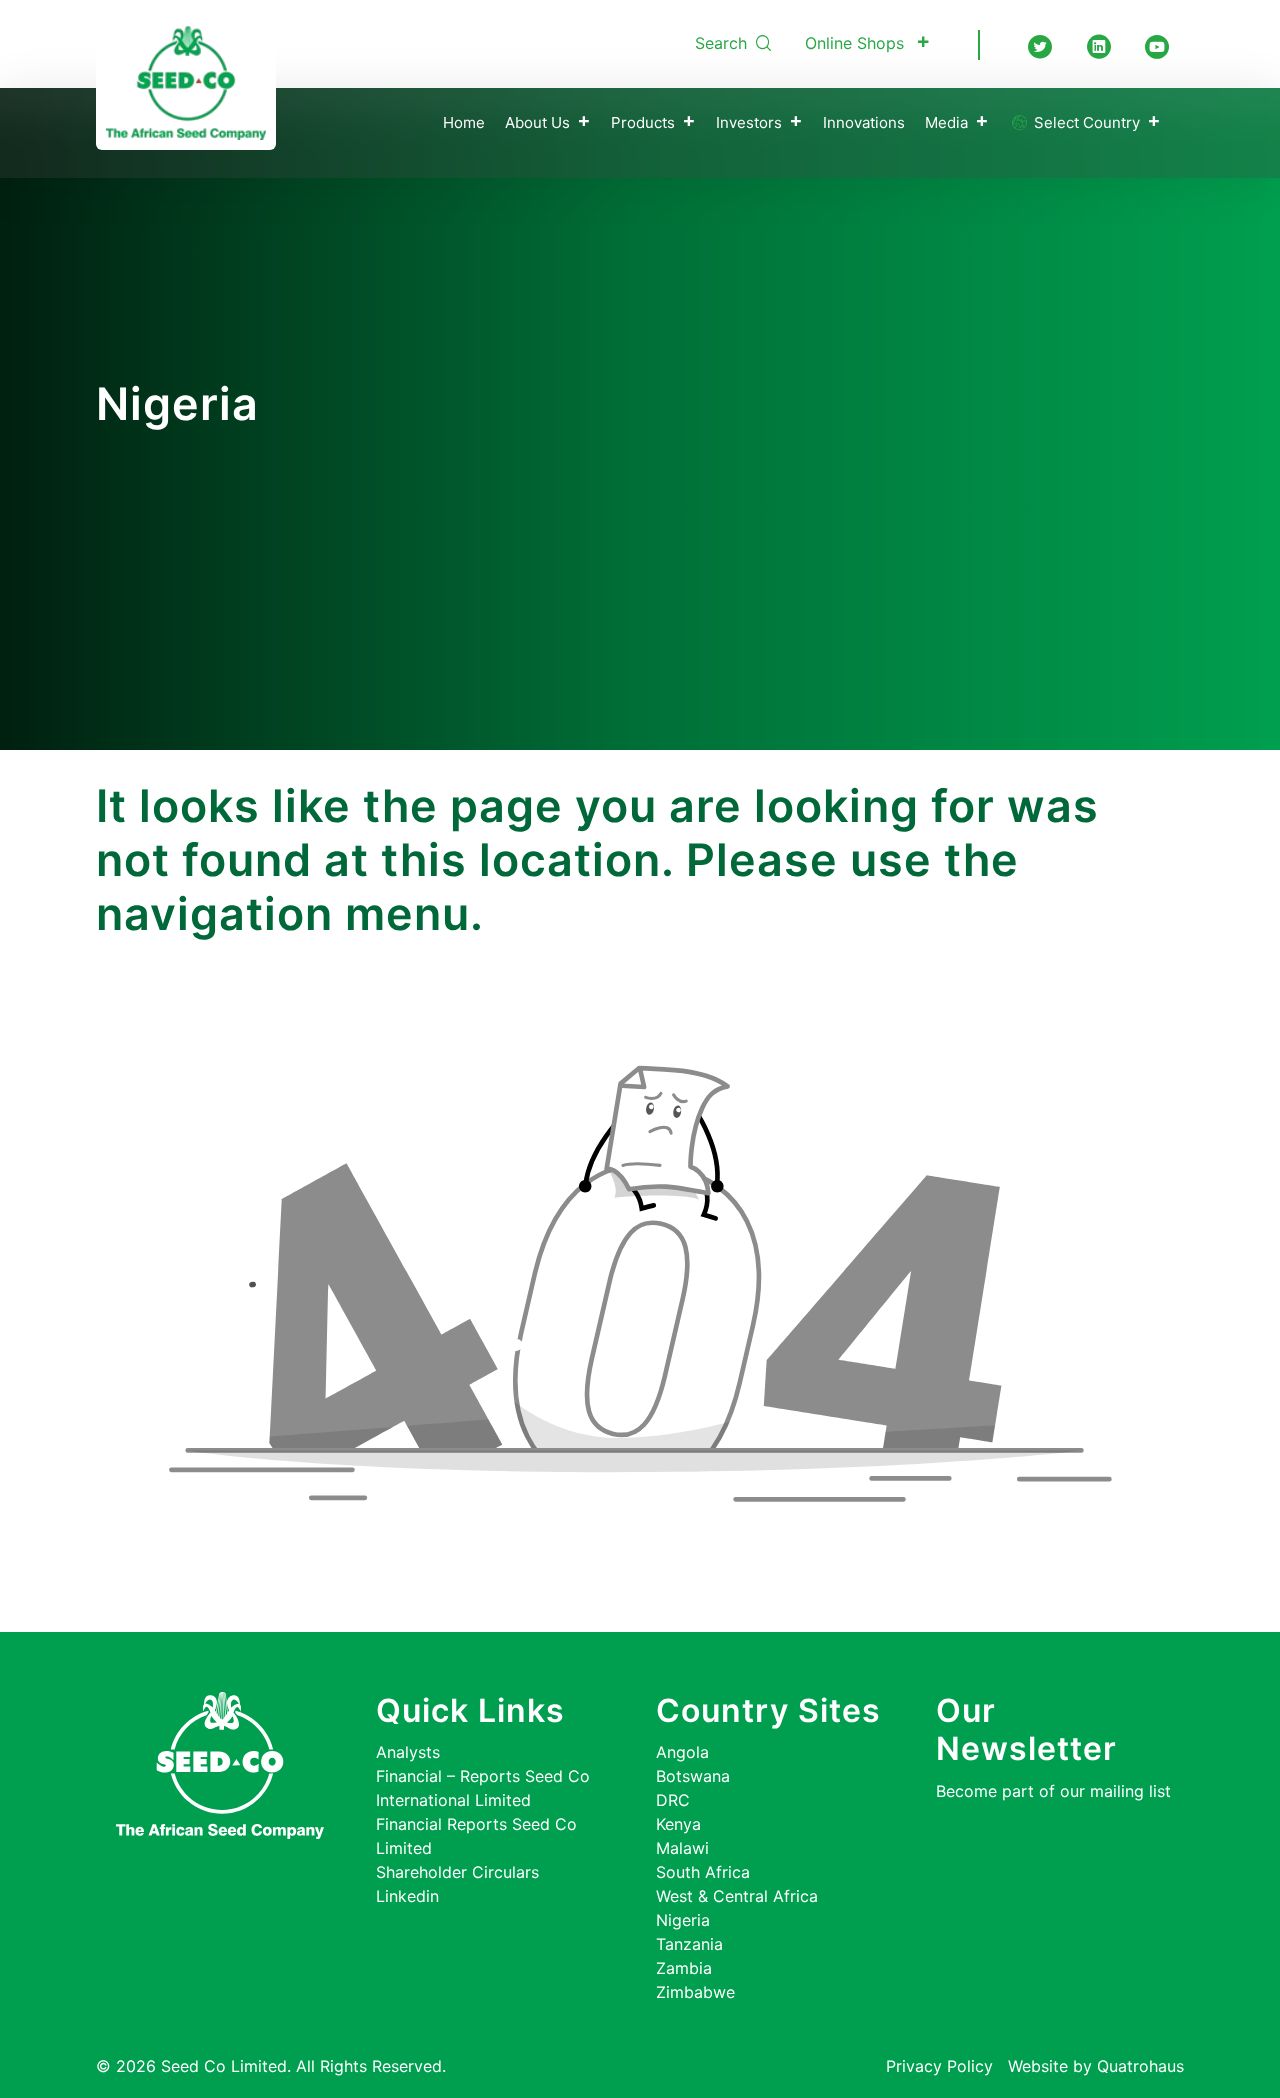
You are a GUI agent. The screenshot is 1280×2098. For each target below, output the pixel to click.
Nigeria (683, 1920)
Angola (682, 1752)
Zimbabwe (695, 1992)
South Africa (703, 1872)
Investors (749, 122)
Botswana (693, 1776)
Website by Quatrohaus (1096, 2066)
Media (946, 122)
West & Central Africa (737, 1896)
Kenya (678, 1824)
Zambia (684, 1968)
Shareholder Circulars (457, 1872)
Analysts (408, 1752)
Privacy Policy (939, 2066)
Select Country (1085, 122)
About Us (537, 122)
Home (464, 122)
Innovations (864, 122)
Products (643, 122)
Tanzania (689, 1944)
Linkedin (407, 1896)
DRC (673, 1800)
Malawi (682, 1848)
